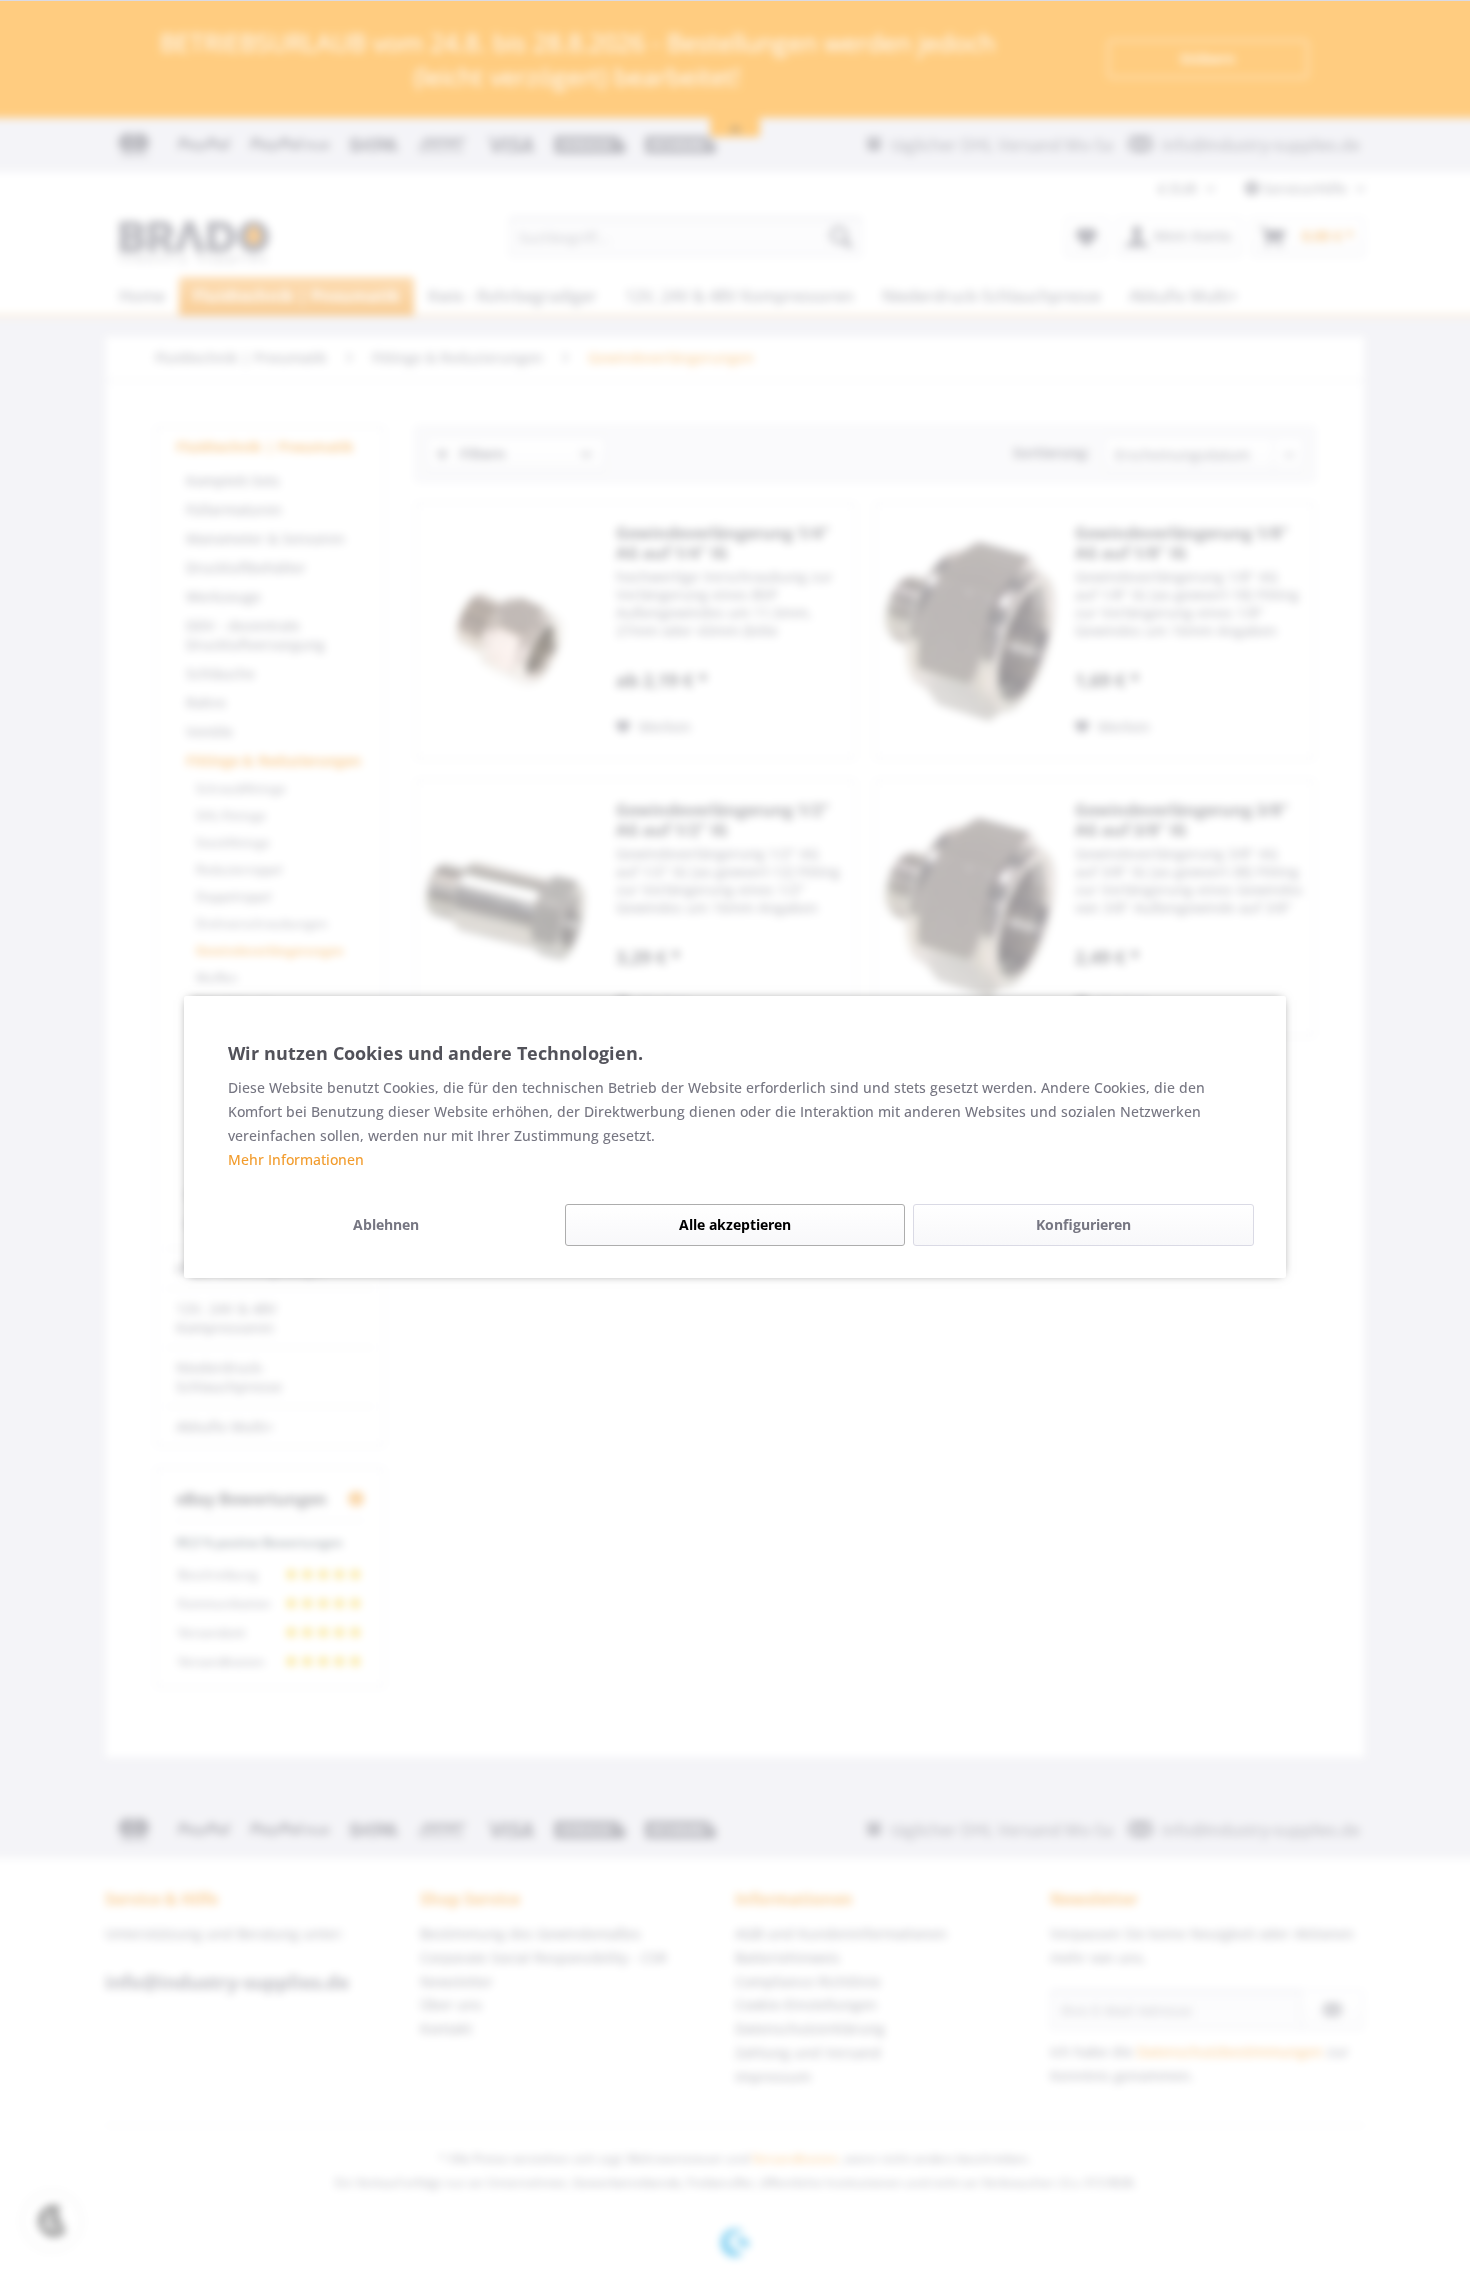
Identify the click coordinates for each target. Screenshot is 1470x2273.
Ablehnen (386, 1224)
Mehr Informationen (296, 1159)
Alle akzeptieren (735, 1224)
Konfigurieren (1083, 1224)
